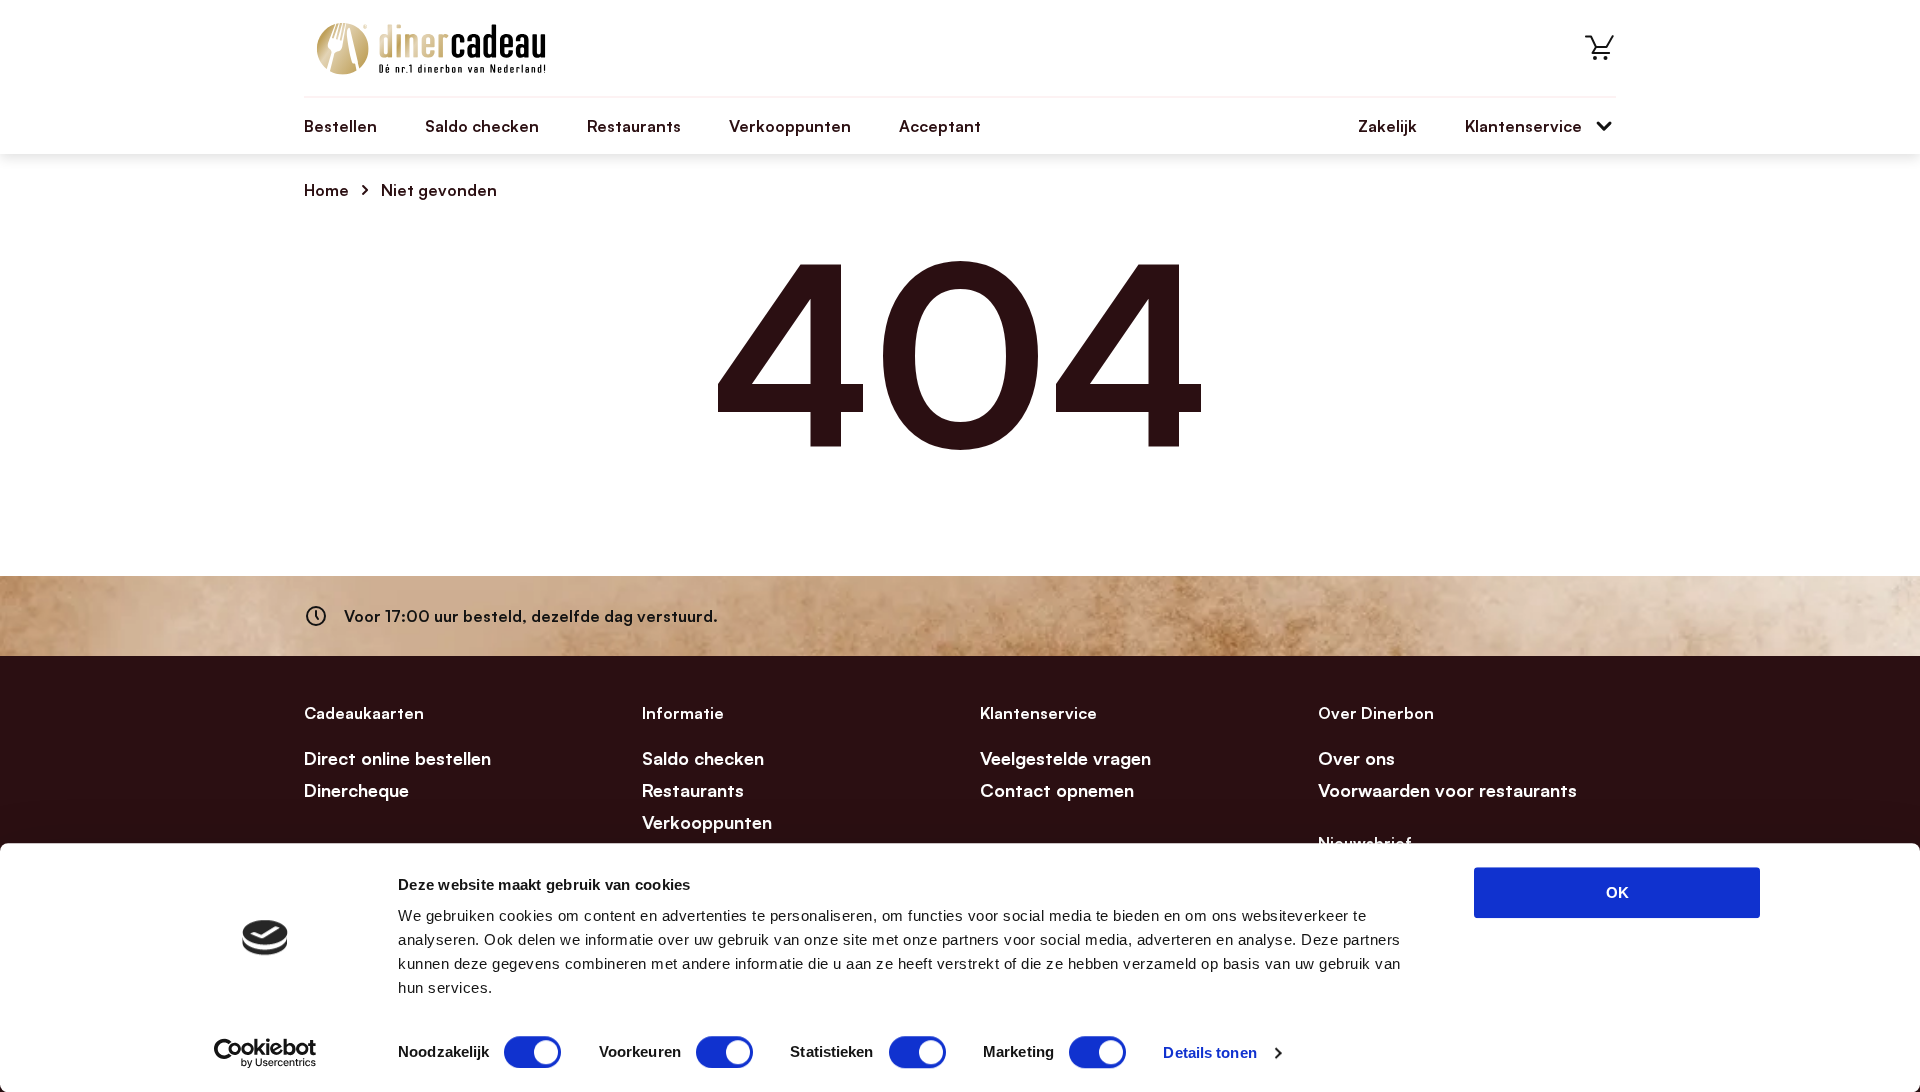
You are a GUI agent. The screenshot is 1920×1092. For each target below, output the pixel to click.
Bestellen (340, 126)
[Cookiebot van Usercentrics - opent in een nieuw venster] (265, 1053)
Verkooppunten (790, 126)
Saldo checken (482, 126)
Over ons (1356, 758)
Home (326, 190)
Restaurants (634, 126)
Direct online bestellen (397, 758)
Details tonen (1209, 1052)
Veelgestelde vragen (1065, 758)
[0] (1600, 48)
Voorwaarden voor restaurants (1447, 790)
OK (1617, 892)
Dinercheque (356, 790)
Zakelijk (1387, 126)
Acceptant (940, 126)
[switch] (724, 1052)
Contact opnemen (1057, 790)
